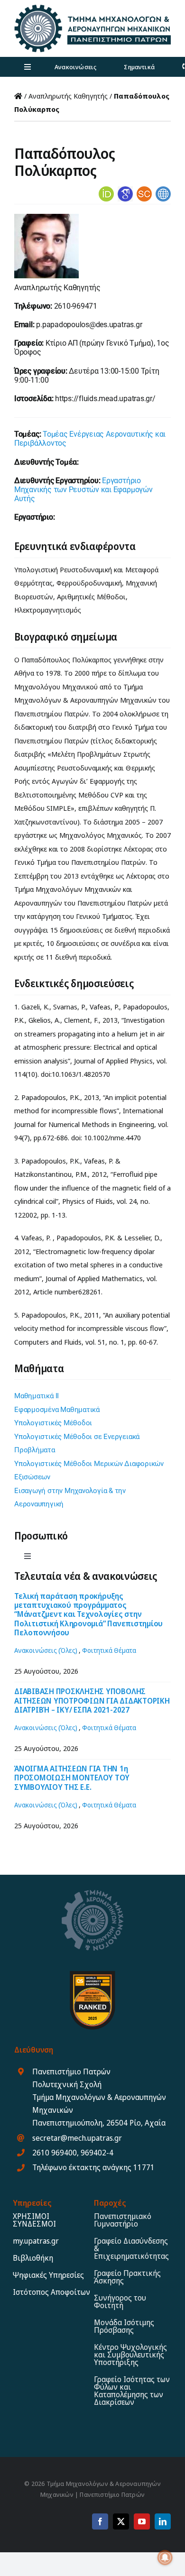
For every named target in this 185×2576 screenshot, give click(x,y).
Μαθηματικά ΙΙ (37, 1396)
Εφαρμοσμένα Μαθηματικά (57, 1410)
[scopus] (144, 190)
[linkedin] (163, 2521)
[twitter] (121, 2521)
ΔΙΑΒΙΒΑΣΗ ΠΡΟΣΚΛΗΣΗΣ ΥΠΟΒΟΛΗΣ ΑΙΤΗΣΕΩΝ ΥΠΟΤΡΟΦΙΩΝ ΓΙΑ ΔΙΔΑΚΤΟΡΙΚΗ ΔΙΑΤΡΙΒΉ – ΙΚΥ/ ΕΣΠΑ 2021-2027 (92, 1700)
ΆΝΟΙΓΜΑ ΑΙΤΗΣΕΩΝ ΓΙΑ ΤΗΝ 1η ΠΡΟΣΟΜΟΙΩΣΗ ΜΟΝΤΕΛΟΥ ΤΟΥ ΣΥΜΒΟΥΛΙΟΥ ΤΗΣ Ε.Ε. (72, 1778)
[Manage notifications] (165, 2558)
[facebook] (100, 2521)
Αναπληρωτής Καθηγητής (68, 96)
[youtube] (142, 2521)
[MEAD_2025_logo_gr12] (92, 8)
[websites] (163, 190)
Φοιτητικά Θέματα (109, 1650)
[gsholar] (125, 190)
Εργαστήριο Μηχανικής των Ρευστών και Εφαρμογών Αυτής (83, 490)
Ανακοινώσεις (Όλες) (46, 1650)
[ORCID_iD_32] (106, 190)
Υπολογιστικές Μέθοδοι (53, 1423)
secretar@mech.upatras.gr (77, 2138)
